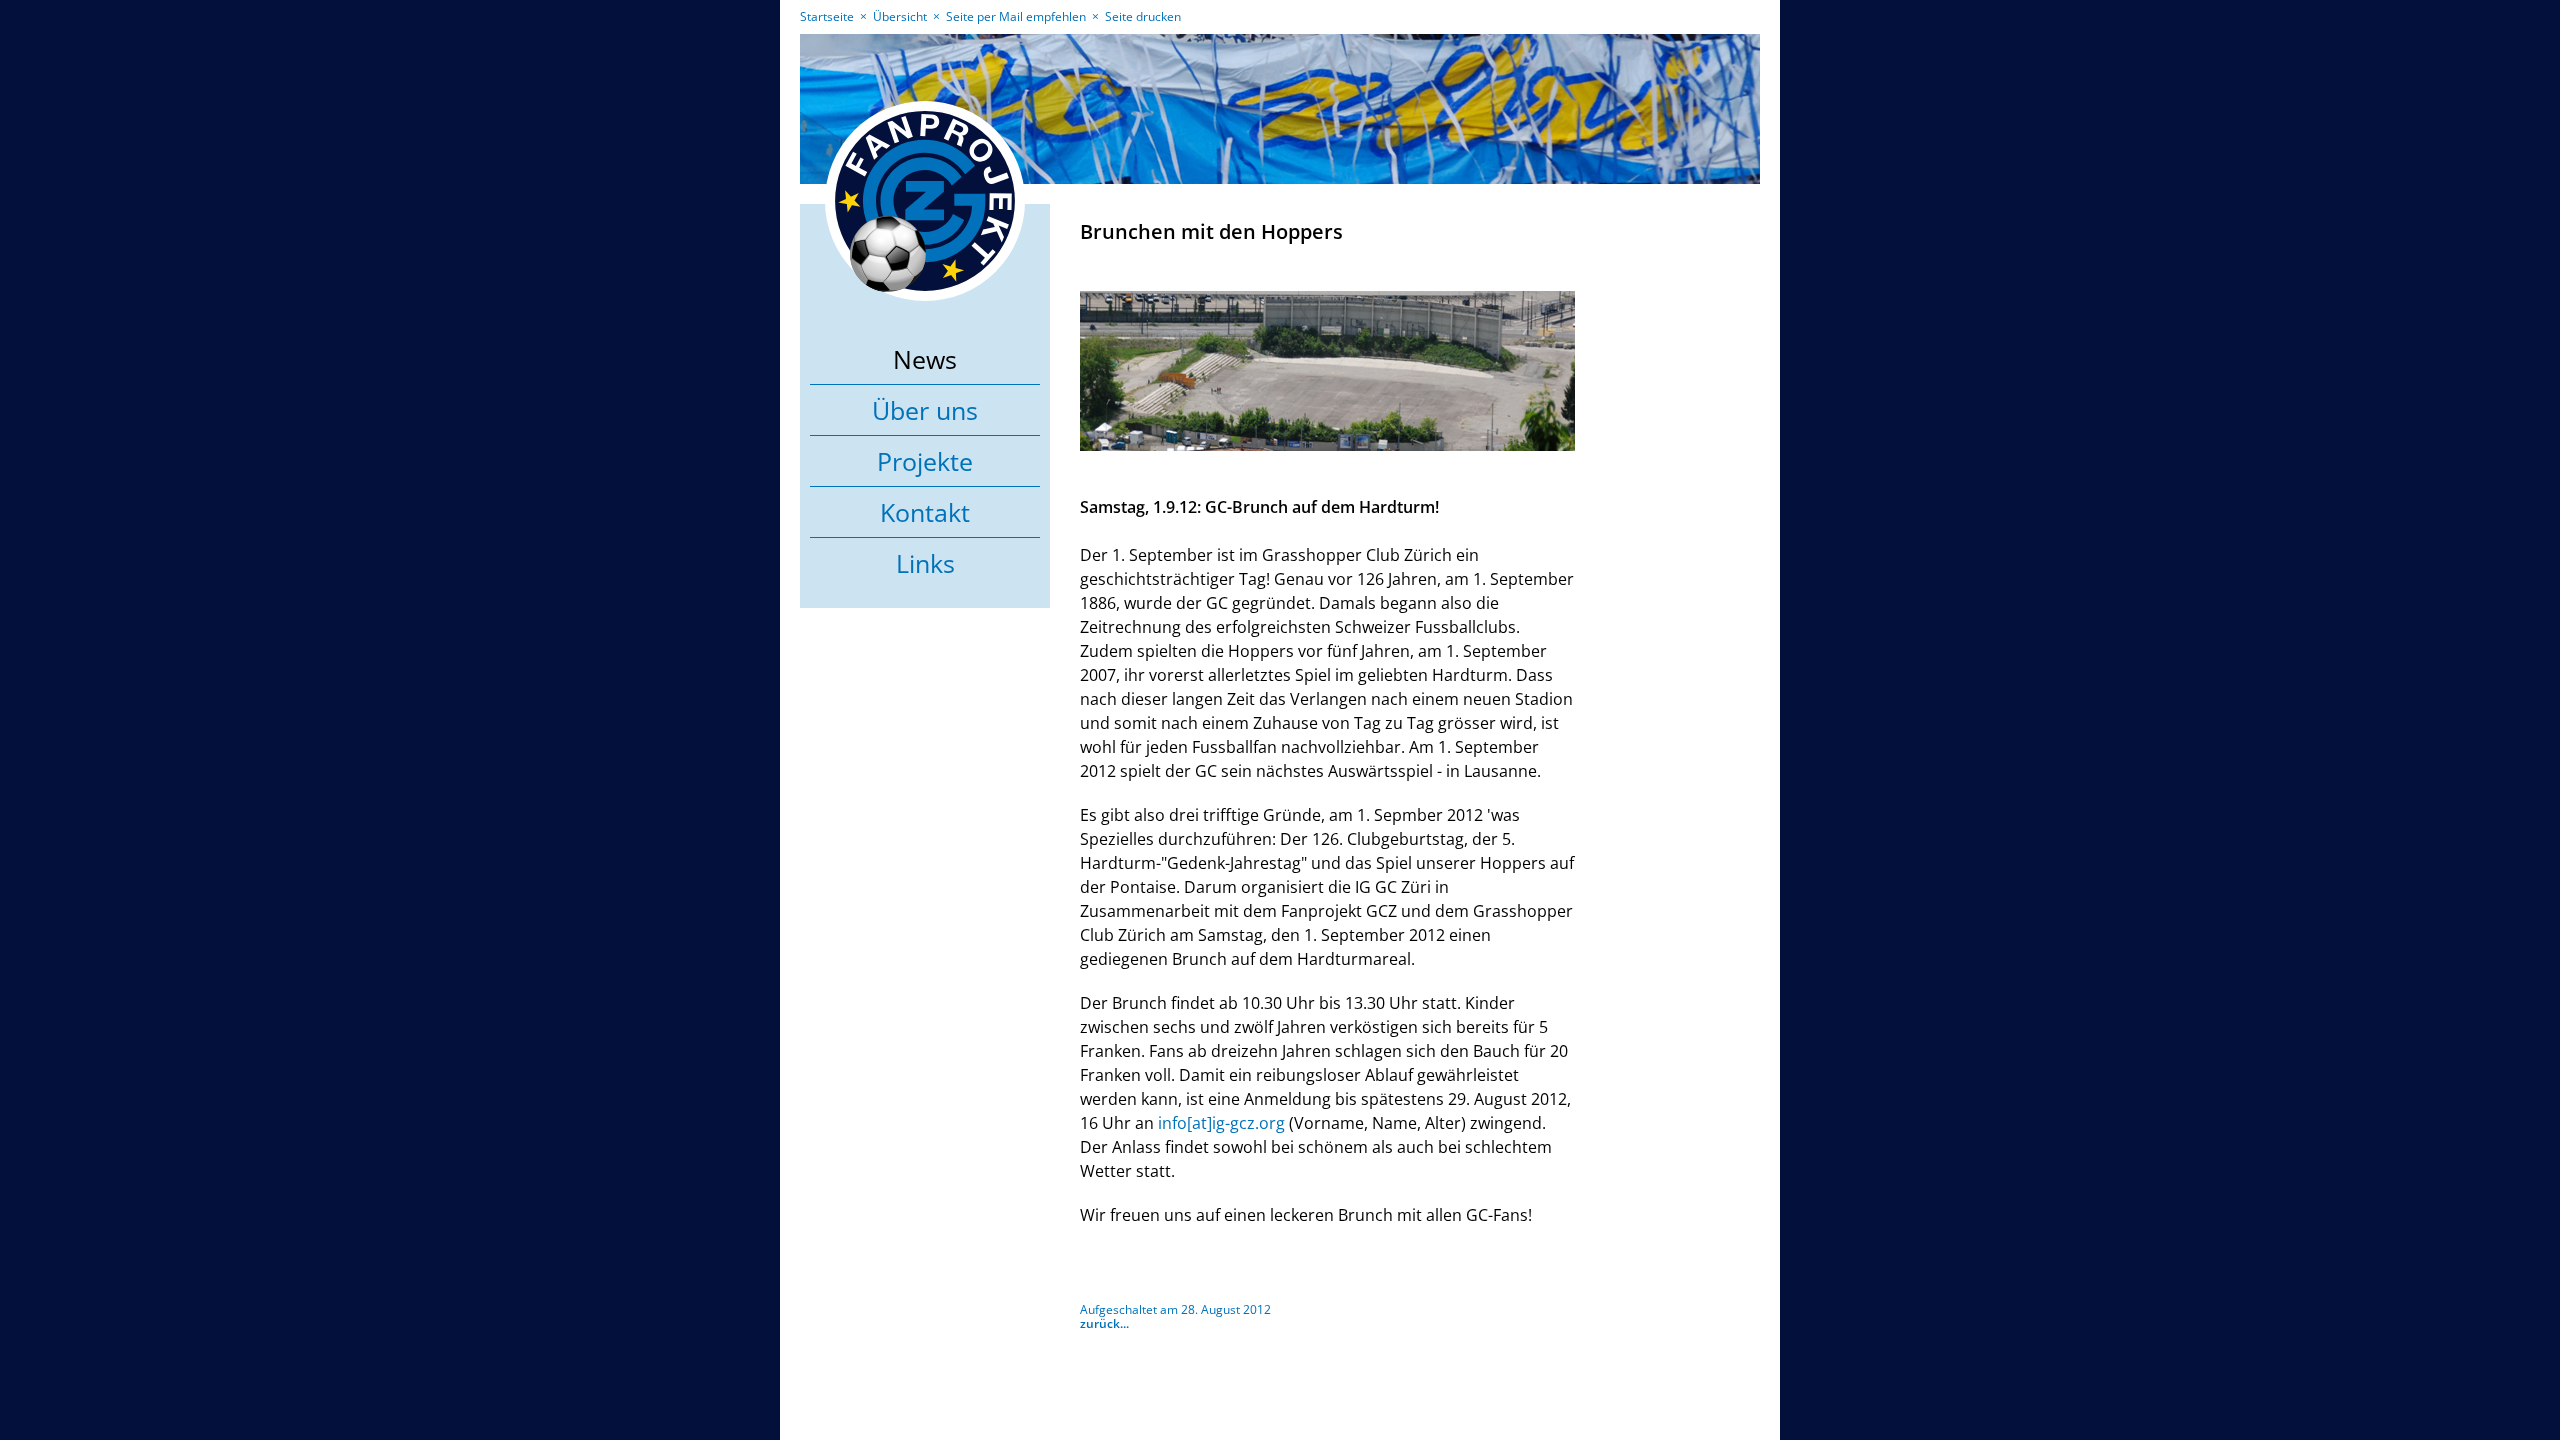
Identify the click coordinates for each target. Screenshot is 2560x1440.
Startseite (827, 16)
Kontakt (925, 512)
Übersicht (900, 16)
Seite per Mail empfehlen (1016, 16)
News (925, 359)
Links (925, 563)
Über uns (925, 410)
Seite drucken (1143, 16)
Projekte (925, 461)
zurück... (1104, 1323)
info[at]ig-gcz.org (1221, 1123)
